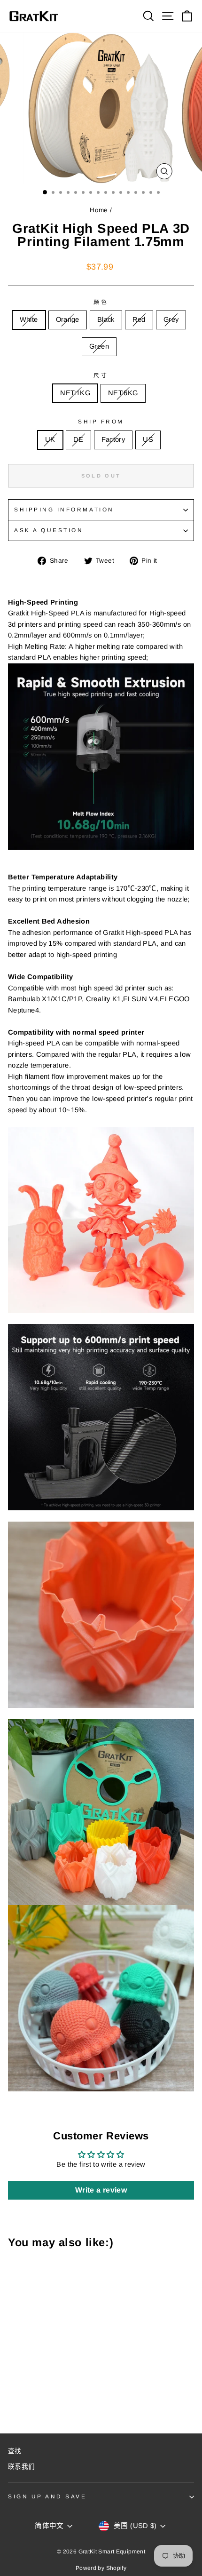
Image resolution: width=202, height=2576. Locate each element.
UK (50, 439)
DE (78, 439)
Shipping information (64, 509)
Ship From (101, 421)
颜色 (101, 302)
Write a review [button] (101, 2190)
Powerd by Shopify (101, 2568)
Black (106, 319)
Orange (68, 319)
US (148, 439)
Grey (171, 319)
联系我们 (21, 2467)
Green (99, 346)
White (29, 319)
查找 (15, 2451)
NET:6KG (123, 393)
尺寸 (101, 375)
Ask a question (49, 530)
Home (99, 210)
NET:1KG (75, 393)
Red (139, 319)
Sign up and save (47, 2496)
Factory (113, 439)
